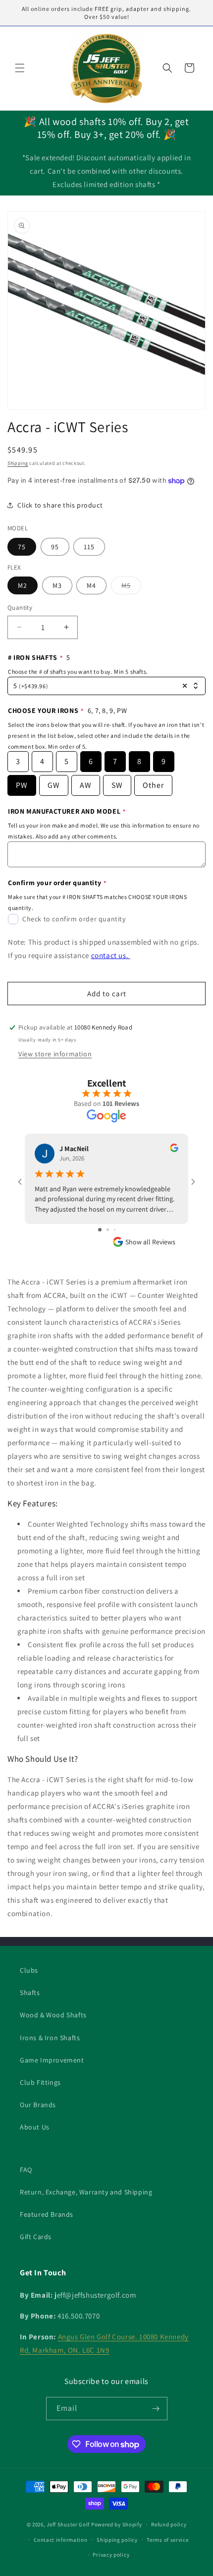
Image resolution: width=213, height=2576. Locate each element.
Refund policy (169, 2524)
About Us (35, 2127)
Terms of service (167, 2540)
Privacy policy (111, 2555)
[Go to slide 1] (100, 1230)
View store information (55, 1054)
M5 (131, 587)
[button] (20, 68)
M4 (91, 585)
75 (22, 547)
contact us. (111, 955)
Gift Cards (36, 2237)
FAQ (26, 2170)
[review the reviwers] (174, 1150)
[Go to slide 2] (108, 1230)
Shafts (30, 1993)
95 (55, 547)
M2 (23, 585)
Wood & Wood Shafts (53, 2015)
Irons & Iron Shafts (50, 2038)
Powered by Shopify (117, 2524)
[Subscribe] (156, 2409)
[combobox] (106, 686)
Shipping (18, 463)
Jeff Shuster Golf (68, 2524)
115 (89, 547)
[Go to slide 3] (115, 1230)
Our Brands (38, 2105)
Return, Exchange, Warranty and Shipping (86, 2192)
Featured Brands (47, 2214)
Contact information (60, 2540)
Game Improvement (52, 2060)
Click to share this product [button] (60, 505)
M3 (57, 585)
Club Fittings (40, 2082)
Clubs (29, 1970)
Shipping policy (117, 2540)
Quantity (20, 608)
